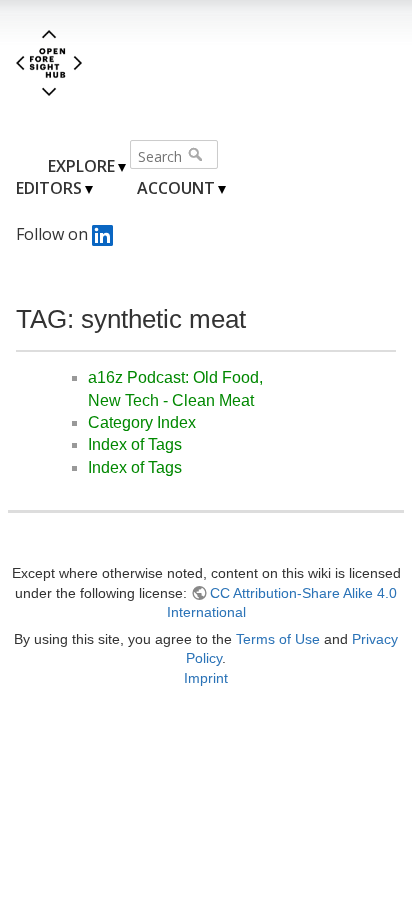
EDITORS (49, 188)
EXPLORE (81, 166)
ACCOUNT (176, 188)
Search (197, 154)
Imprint (206, 678)
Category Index (142, 422)
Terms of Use (278, 639)
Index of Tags (135, 444)
